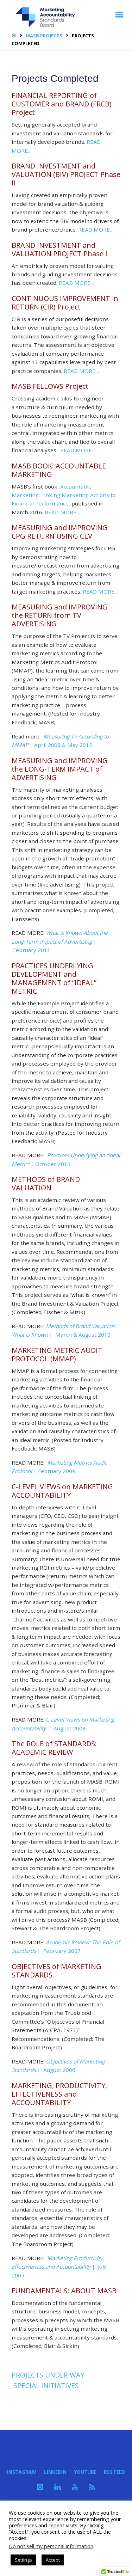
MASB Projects (44, 36)
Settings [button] (23, 2560)
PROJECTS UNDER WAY (48, 2375)
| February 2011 (60, 941)
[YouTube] (75, 2487)
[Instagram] (40, 2487)
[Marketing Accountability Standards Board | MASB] (48, 14)
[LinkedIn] (58, 2487)
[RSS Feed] (92, 2487)
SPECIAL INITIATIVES (46, 2386)
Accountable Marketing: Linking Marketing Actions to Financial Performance (64, 495)
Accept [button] (53, 2560)
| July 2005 (59, 2267)
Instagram (22, 2472)
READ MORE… (96, 229)
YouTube (85, 2472)
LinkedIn (55, 2472)
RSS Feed (114, 2472)
